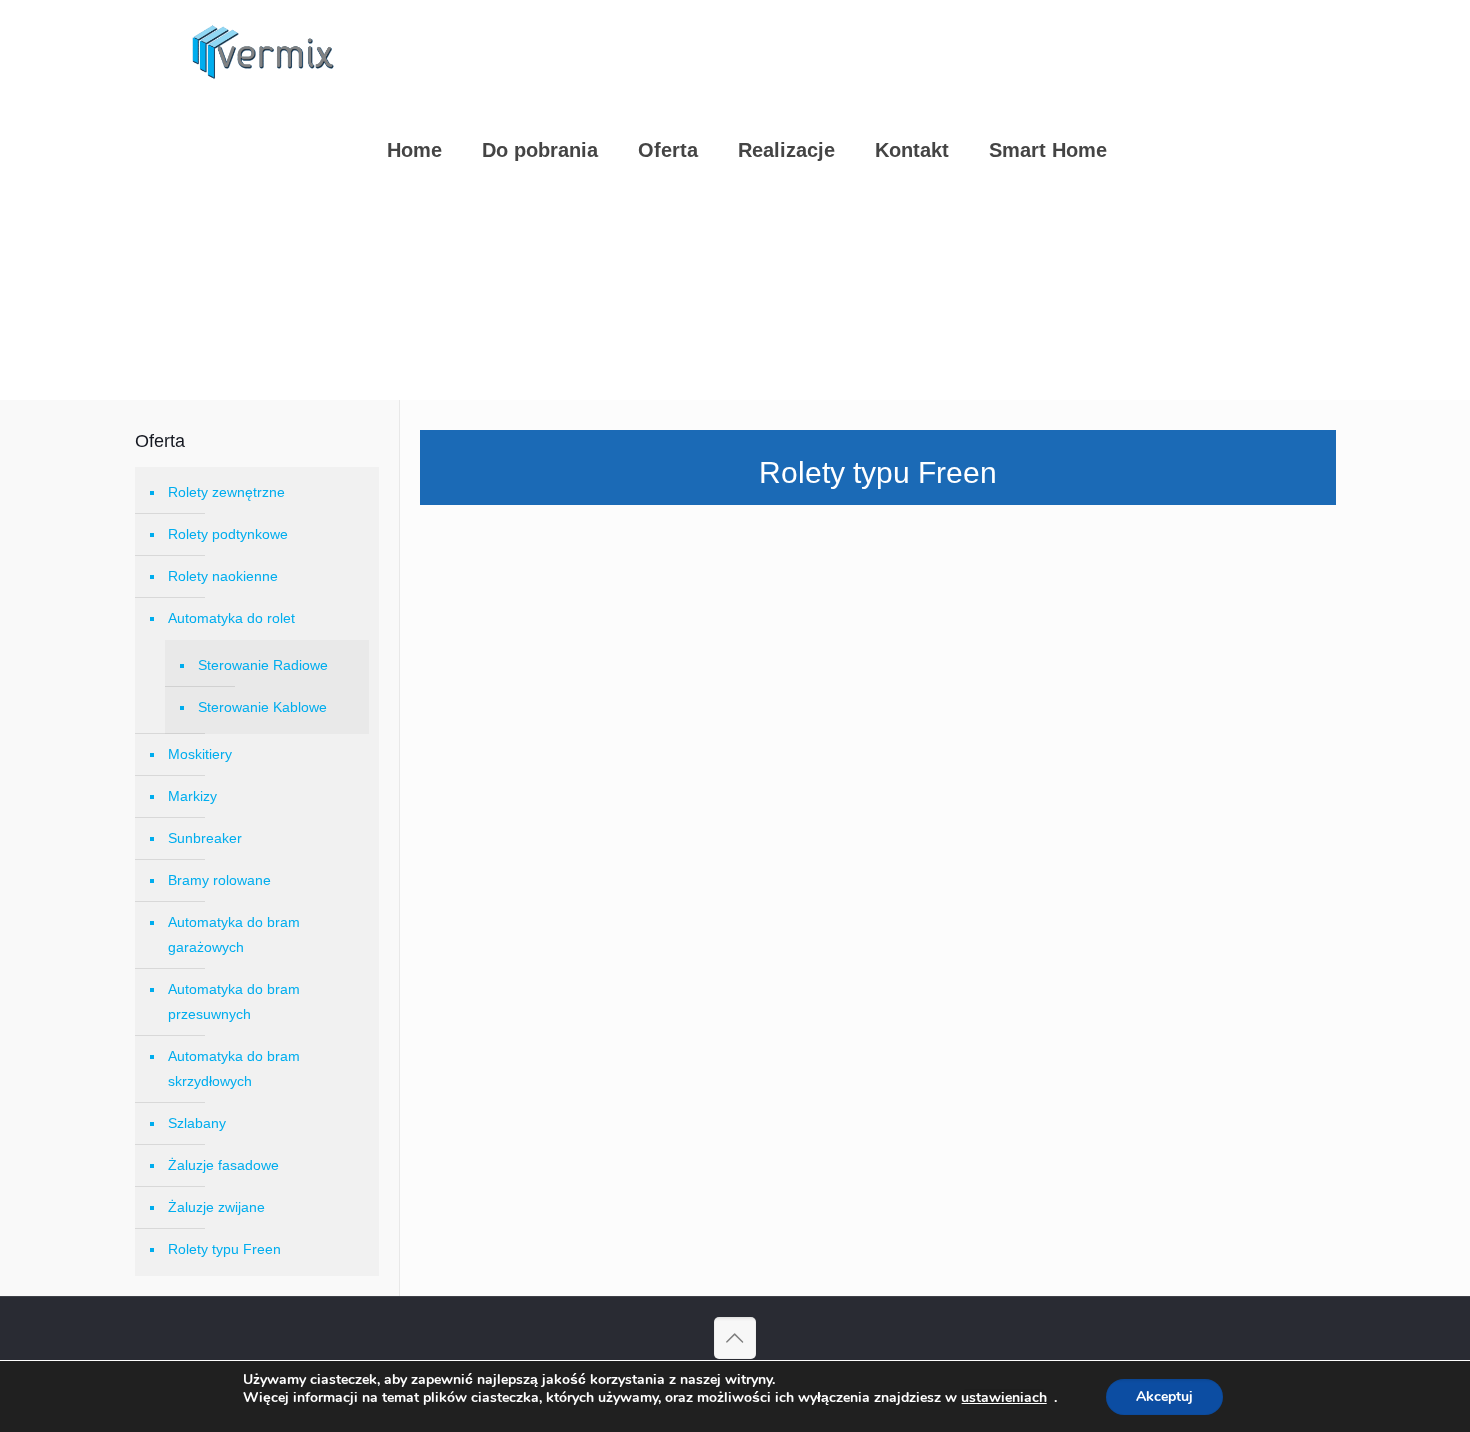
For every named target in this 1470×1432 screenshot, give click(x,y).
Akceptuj (1164, 1396)
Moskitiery (200, 754)
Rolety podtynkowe (228, 534)
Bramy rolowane (219, 880)
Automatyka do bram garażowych (234, 934)
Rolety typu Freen (224, 1249)
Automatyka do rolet (231, 618)
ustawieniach (1004, 1398)
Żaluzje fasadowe (223, 1165)
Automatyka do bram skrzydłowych (234, 1068)
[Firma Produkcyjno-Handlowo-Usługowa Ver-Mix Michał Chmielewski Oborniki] (264, 50)
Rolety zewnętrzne (226, 492)
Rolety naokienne (223, 576)
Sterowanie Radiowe (263, 665)
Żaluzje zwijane (216, 1207)
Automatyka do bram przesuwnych (234, 1001)
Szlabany (197, 1123)
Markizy (192, 796)
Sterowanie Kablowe (262, 707)
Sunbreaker (205, 838)
